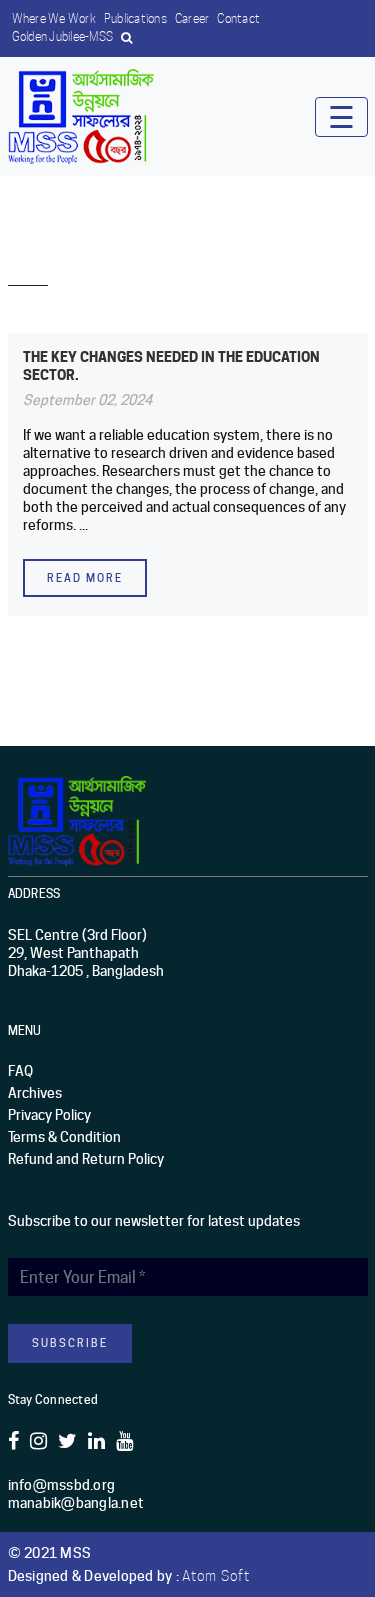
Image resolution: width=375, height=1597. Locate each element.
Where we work (54, 18)
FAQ (20, 1071)
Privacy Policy (49, 1115)
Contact (238, 18)
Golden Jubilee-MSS (63, 36)
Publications (135, 18)
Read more (85, 578)
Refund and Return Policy (86, 1159)
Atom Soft (216, 1576)
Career (192, 18)
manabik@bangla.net (76, 1503)
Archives (35, 1093)
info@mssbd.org (62, 1485)
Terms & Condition (64, 1137)
